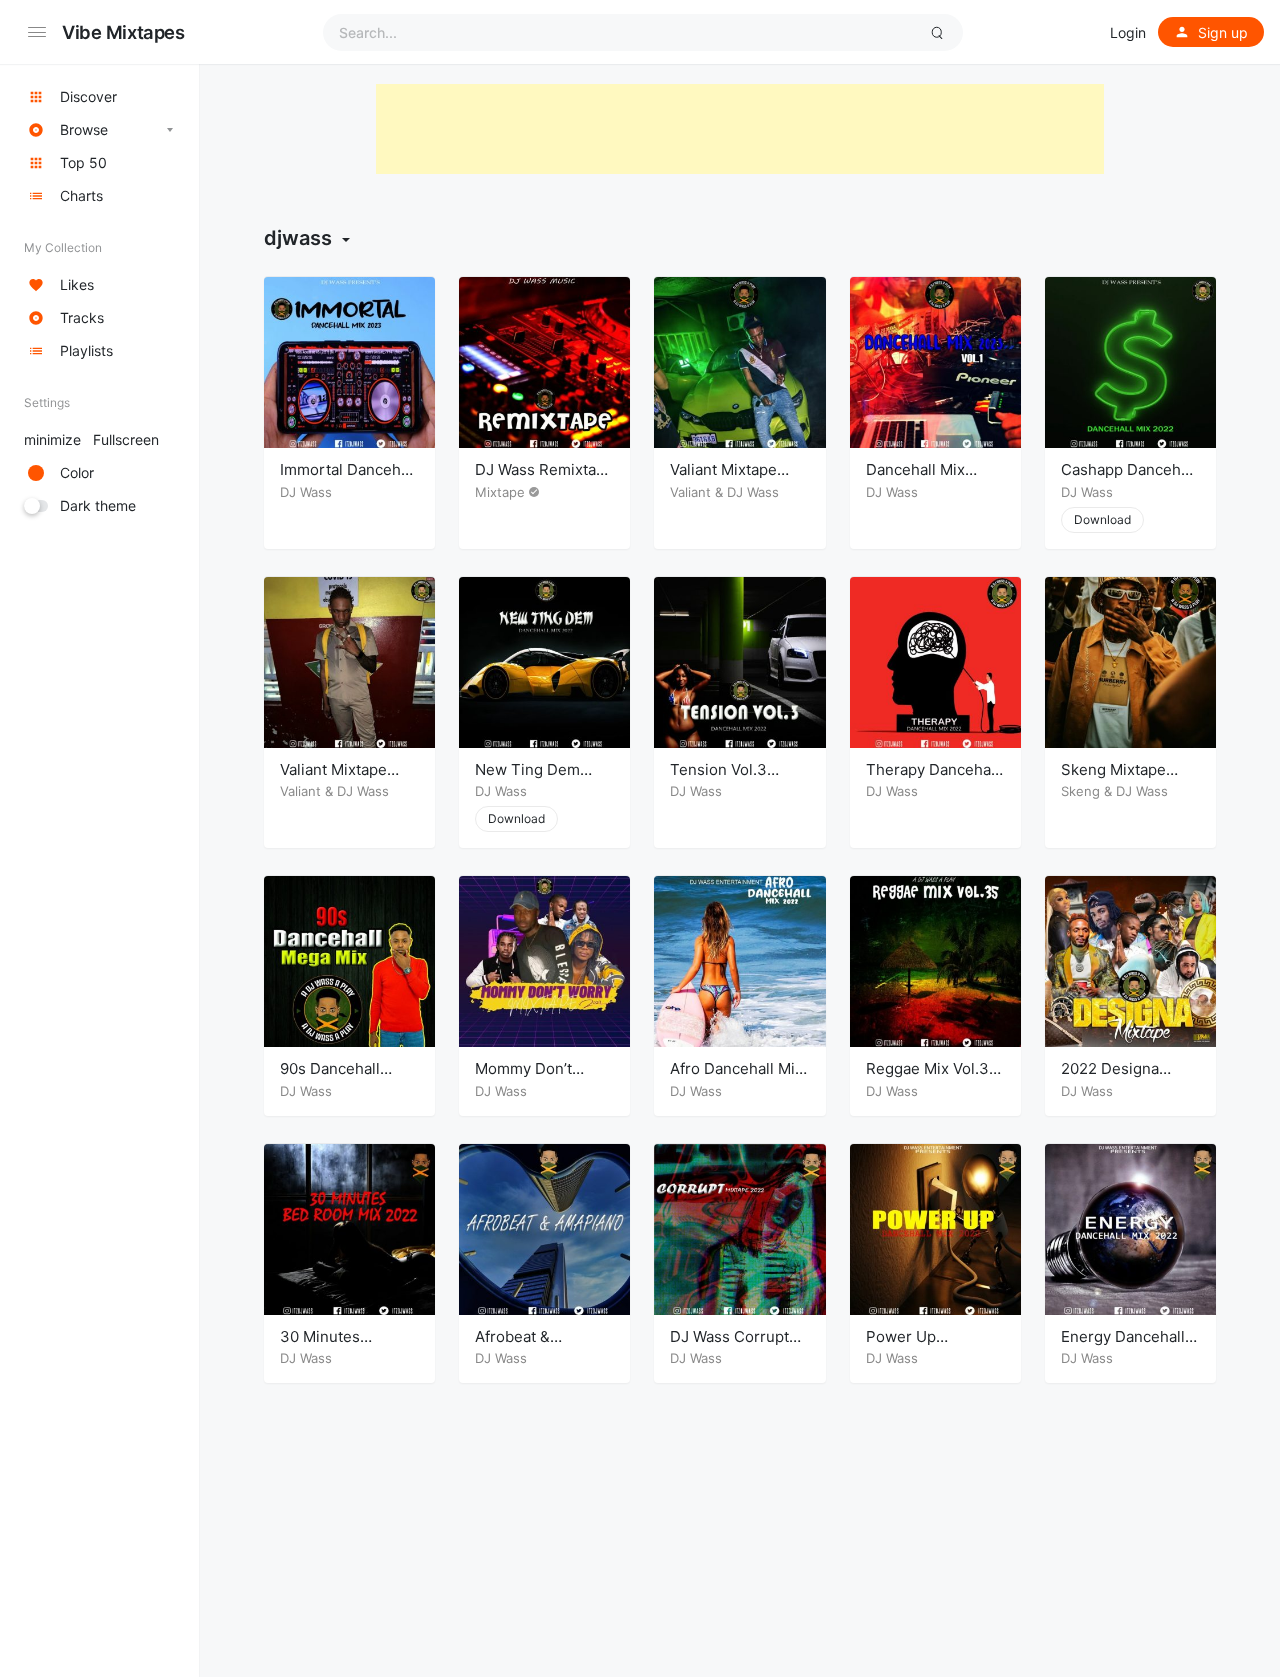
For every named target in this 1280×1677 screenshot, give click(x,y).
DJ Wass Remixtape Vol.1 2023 (544, 479)
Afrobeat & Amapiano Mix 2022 (544, 1346)
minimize (91, 439)
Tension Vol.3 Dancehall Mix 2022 (739, 779)
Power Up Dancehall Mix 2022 (935, 1346)
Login (1128, 32)
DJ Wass (306, 492)
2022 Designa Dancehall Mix (1110, 1078)
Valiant (690, 492)
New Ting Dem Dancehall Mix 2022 (544, 779)
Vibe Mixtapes (123, 32)
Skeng (1080, 791)
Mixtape (500, 492)
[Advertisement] (740, 129)
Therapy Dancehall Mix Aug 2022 (932, 779)
